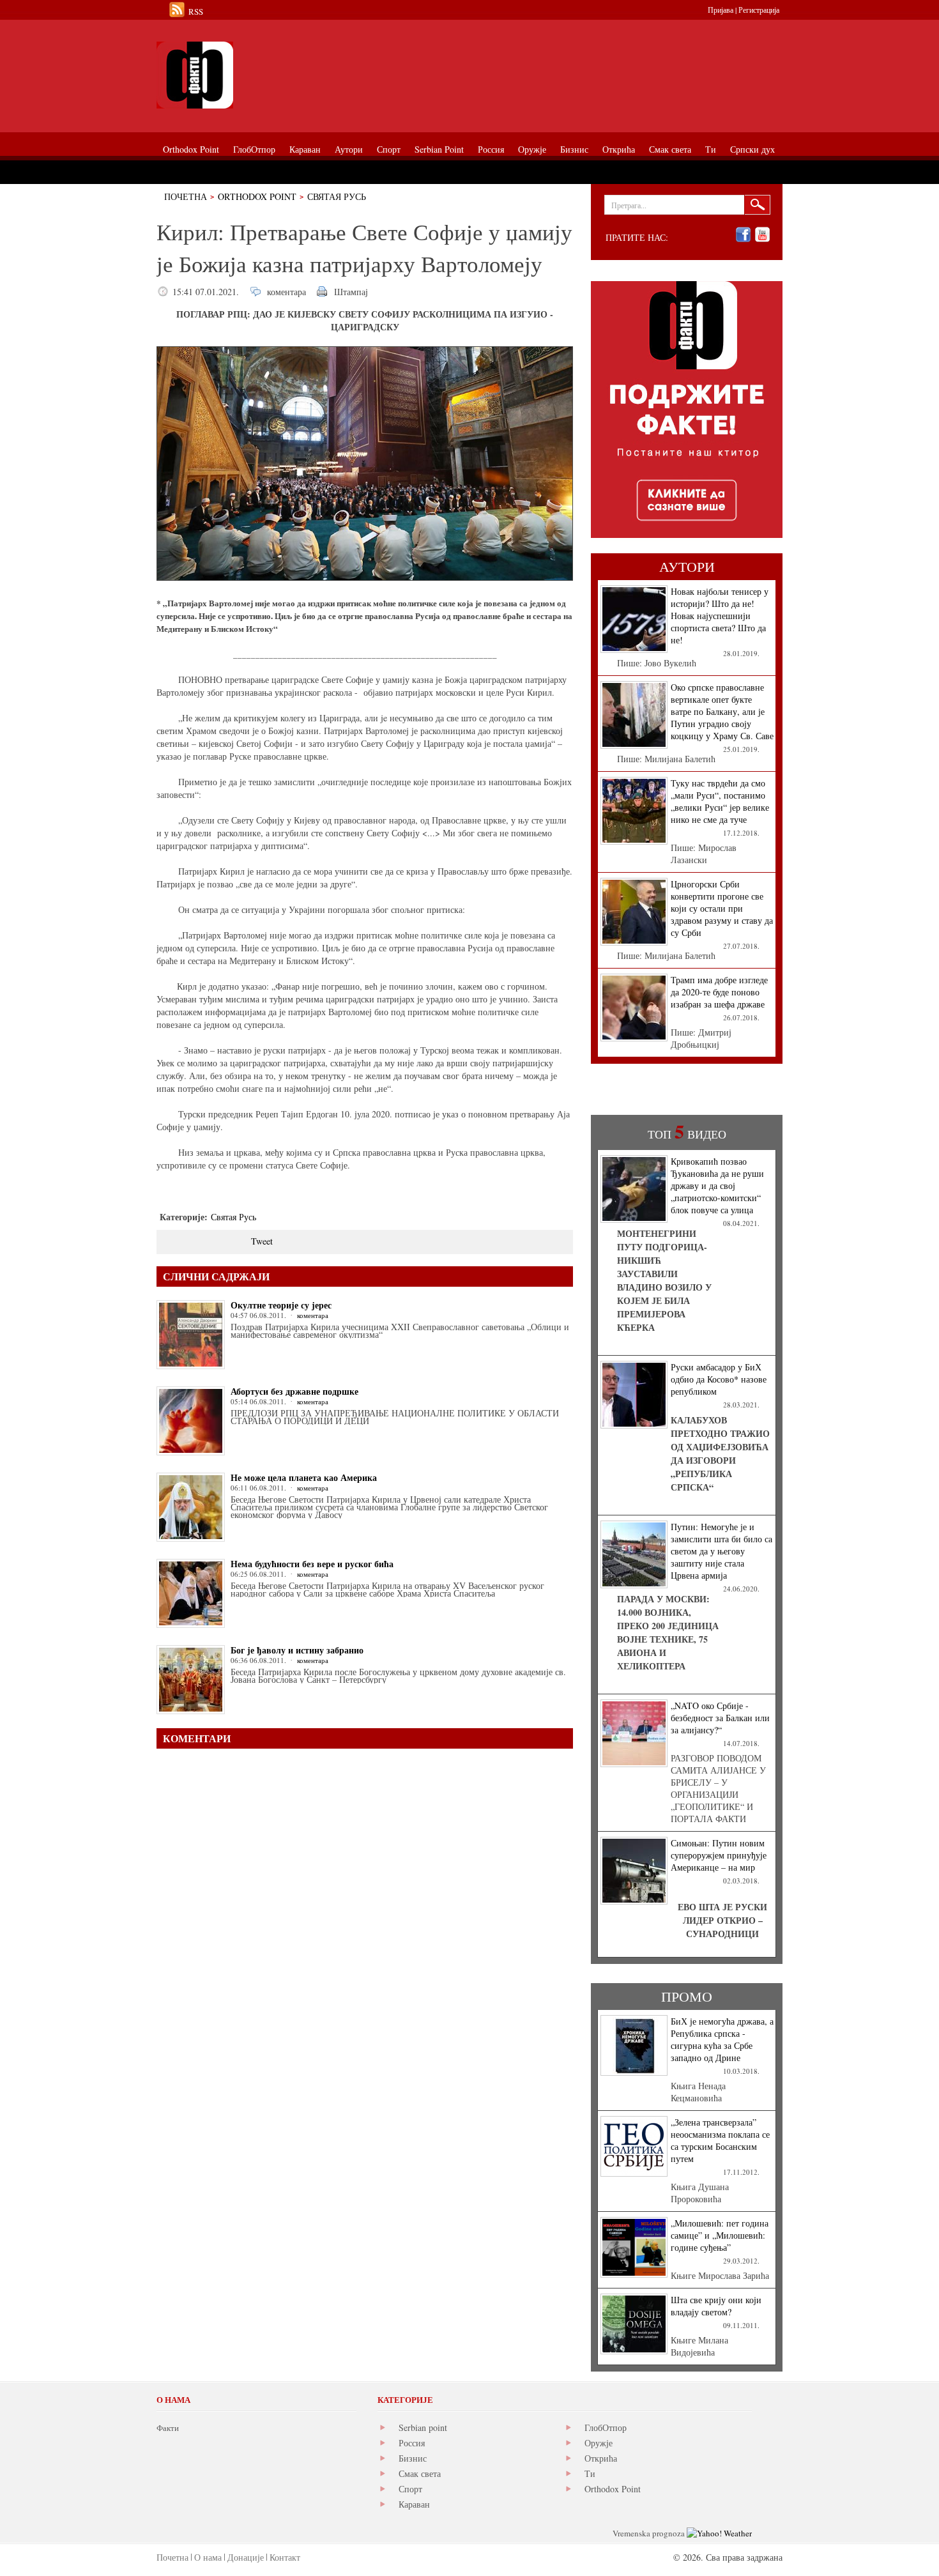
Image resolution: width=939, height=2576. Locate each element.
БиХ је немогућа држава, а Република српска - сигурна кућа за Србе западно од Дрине (722, 2039)
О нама (208, 2557)
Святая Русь (337, 196)
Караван (414, 2504)
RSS (196, 11)
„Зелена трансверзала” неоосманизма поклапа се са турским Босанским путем (720, 2140)
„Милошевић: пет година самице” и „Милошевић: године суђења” (720, 2235)
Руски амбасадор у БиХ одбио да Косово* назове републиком (719, 1379)
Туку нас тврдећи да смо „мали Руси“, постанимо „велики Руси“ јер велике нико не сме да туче (720, 801)
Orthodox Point (257, 196)
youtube (762, 235)
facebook (743, 235)
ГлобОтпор (606, 2427)
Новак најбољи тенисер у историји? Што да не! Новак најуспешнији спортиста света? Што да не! (720, 616)
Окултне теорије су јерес (281, 1305)
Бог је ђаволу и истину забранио (297, 1650)
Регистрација (759, 10)
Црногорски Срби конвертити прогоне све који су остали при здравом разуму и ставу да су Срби (722, 908)
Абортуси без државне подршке (294, 1391)
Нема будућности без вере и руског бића (312, 1564)
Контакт (285, 2557)
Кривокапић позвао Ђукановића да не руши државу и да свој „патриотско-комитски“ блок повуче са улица (717, 1185)
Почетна (186, 196)
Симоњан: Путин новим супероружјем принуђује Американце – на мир (719, 1855)
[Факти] (300, 75)
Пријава (721, 10)
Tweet (262, 1241)
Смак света (420, 2473)
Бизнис (413, 2458)
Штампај (351, 292)
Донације (246, 2557)
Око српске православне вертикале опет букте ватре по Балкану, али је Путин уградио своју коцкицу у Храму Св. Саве (722, 711)
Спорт (410, 2489)
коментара (286, 292)
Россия (412, 2443)
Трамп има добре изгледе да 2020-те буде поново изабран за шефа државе (719, 992)
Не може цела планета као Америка (304, 1477)
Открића (601, 2458)
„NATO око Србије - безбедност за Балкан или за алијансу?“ (720, 1718)
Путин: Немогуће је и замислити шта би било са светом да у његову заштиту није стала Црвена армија (721, 1551)
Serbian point (423, 2427)
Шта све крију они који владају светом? (716, 2306)
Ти (590, 2473)
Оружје (599, 2443)
